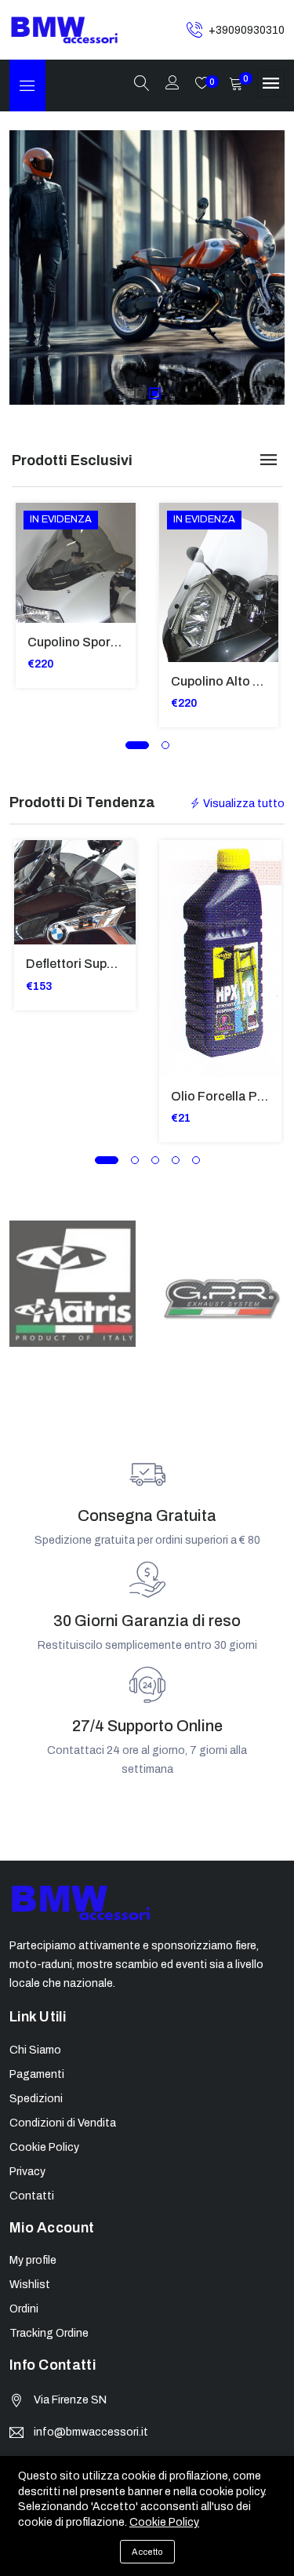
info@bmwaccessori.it (91, 2432)
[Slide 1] (140, 393)
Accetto (147, 2552)
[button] (137, 745)
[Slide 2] (155, 393)
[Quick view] (37, 575)
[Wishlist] (37, 610)
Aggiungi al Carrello (37, 539)
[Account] (172, 84)
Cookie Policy (164, 2522)
